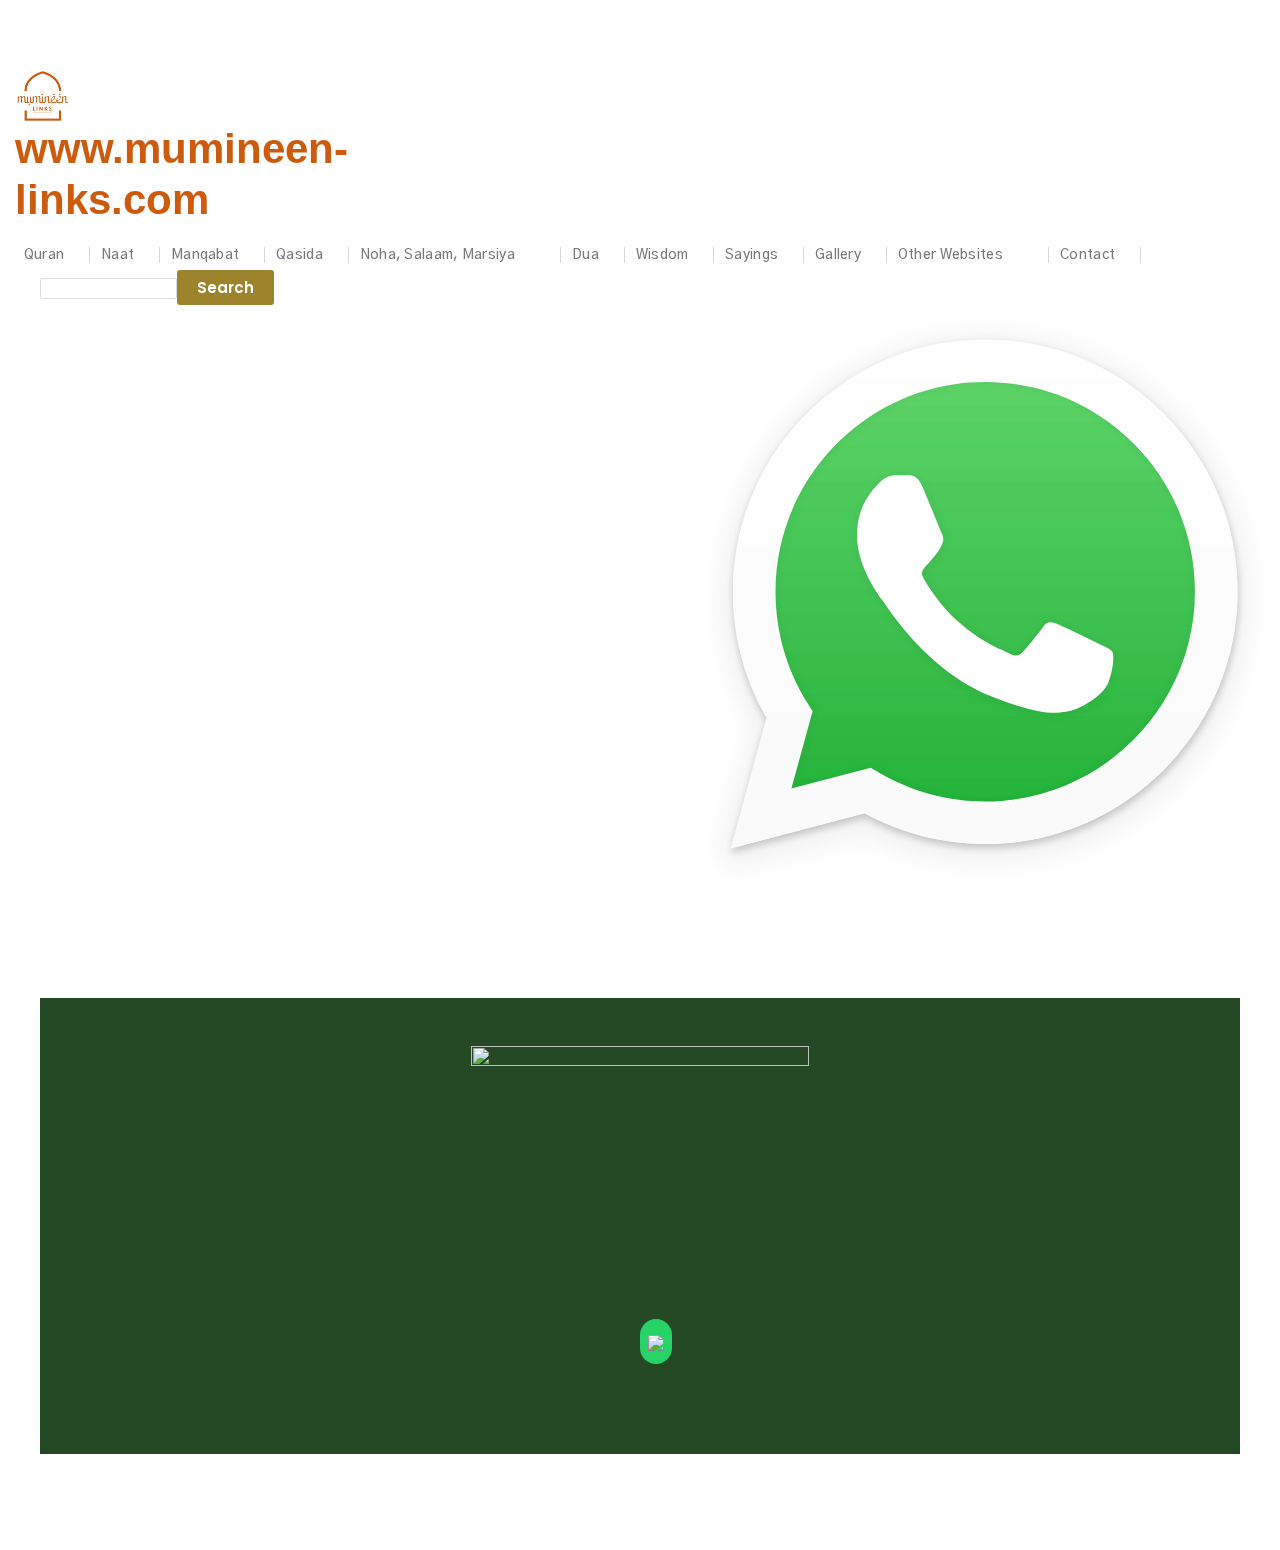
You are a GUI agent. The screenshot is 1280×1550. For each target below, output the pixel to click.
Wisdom (662, 255)
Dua (585, 255)
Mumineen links (44, 14)
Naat (117, 255)
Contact (1087, 255)
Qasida (299, 255)
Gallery (838, 255)
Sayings (751, 255)
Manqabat (205, 255)
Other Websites (950, 255)
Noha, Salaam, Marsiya (437, 255)
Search (225, 287)
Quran (44, 255)
